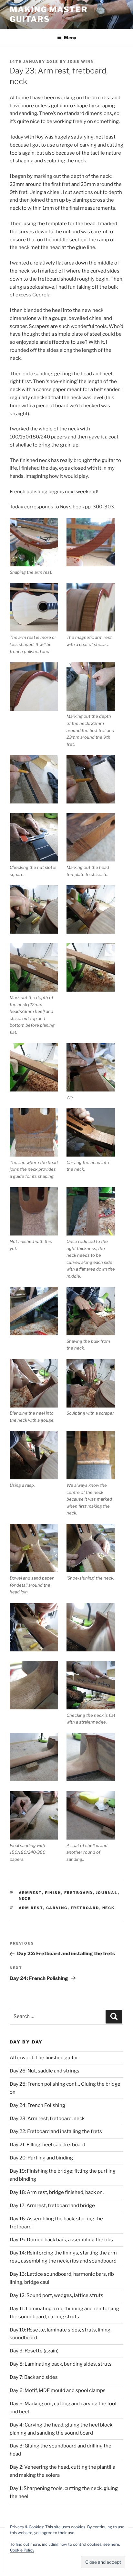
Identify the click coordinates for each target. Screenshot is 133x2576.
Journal (107, 1893)
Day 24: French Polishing (37, 2105)
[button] (38, 547)
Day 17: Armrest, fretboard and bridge (52, 2206)
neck (109, 1908)
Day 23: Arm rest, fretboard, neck (47, 2119)
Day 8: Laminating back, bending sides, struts (61, 2364)
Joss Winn (81, 62)
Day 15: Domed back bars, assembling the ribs (61, 2240)
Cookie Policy (22, 2550)
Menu (70, 38)
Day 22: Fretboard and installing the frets (56, 2131)
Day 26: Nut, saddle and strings (45, 2071)
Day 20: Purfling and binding (41, 2158)
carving (57, 1908)
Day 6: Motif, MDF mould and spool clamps (58, 2390)
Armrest (30, 1893)
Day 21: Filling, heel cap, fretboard (47, 2145)
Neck (25, 1898)
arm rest (31, 1908)
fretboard (85, 1908)
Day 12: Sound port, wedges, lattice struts (56, 2295)
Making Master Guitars (49, 14)
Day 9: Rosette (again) (34, 2351)
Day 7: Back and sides (34, 2377)
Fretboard (79, 1893)
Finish (53, 1893)
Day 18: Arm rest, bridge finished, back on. (57, 2192)
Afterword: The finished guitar (44, 2058)
